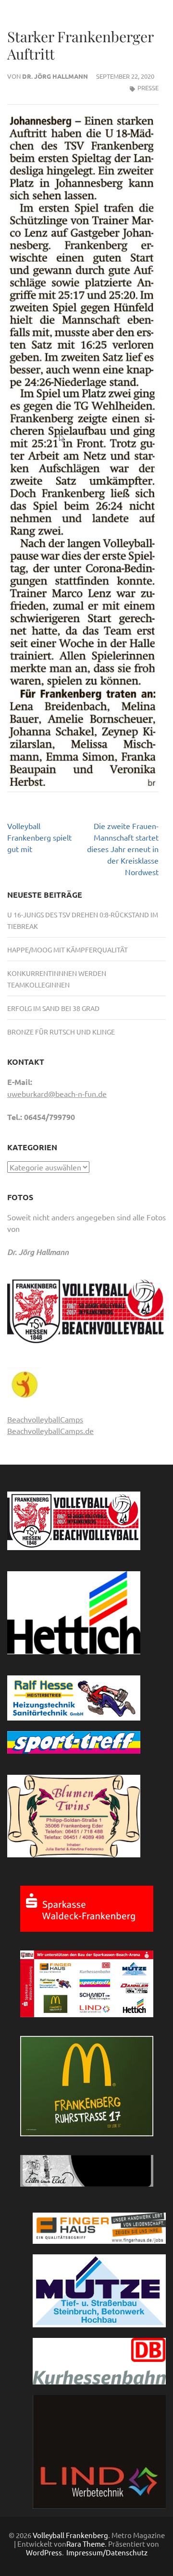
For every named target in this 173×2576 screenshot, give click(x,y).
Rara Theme (86, 2544)
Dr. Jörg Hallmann (55, 76)
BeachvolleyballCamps (45, 1419)
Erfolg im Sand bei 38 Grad (53, 1008)
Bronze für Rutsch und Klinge (61, 1032)
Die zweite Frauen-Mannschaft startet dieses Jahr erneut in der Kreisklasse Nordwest (123, 849)
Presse (148, 88)
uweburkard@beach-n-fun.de (57, 1094)
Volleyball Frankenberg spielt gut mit (39, 837)
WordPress (44, 2552)
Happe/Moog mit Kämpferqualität (68, 950)
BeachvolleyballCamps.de (50, 1431)
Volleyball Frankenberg (70, 2535)
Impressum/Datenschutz (107, 2552)
